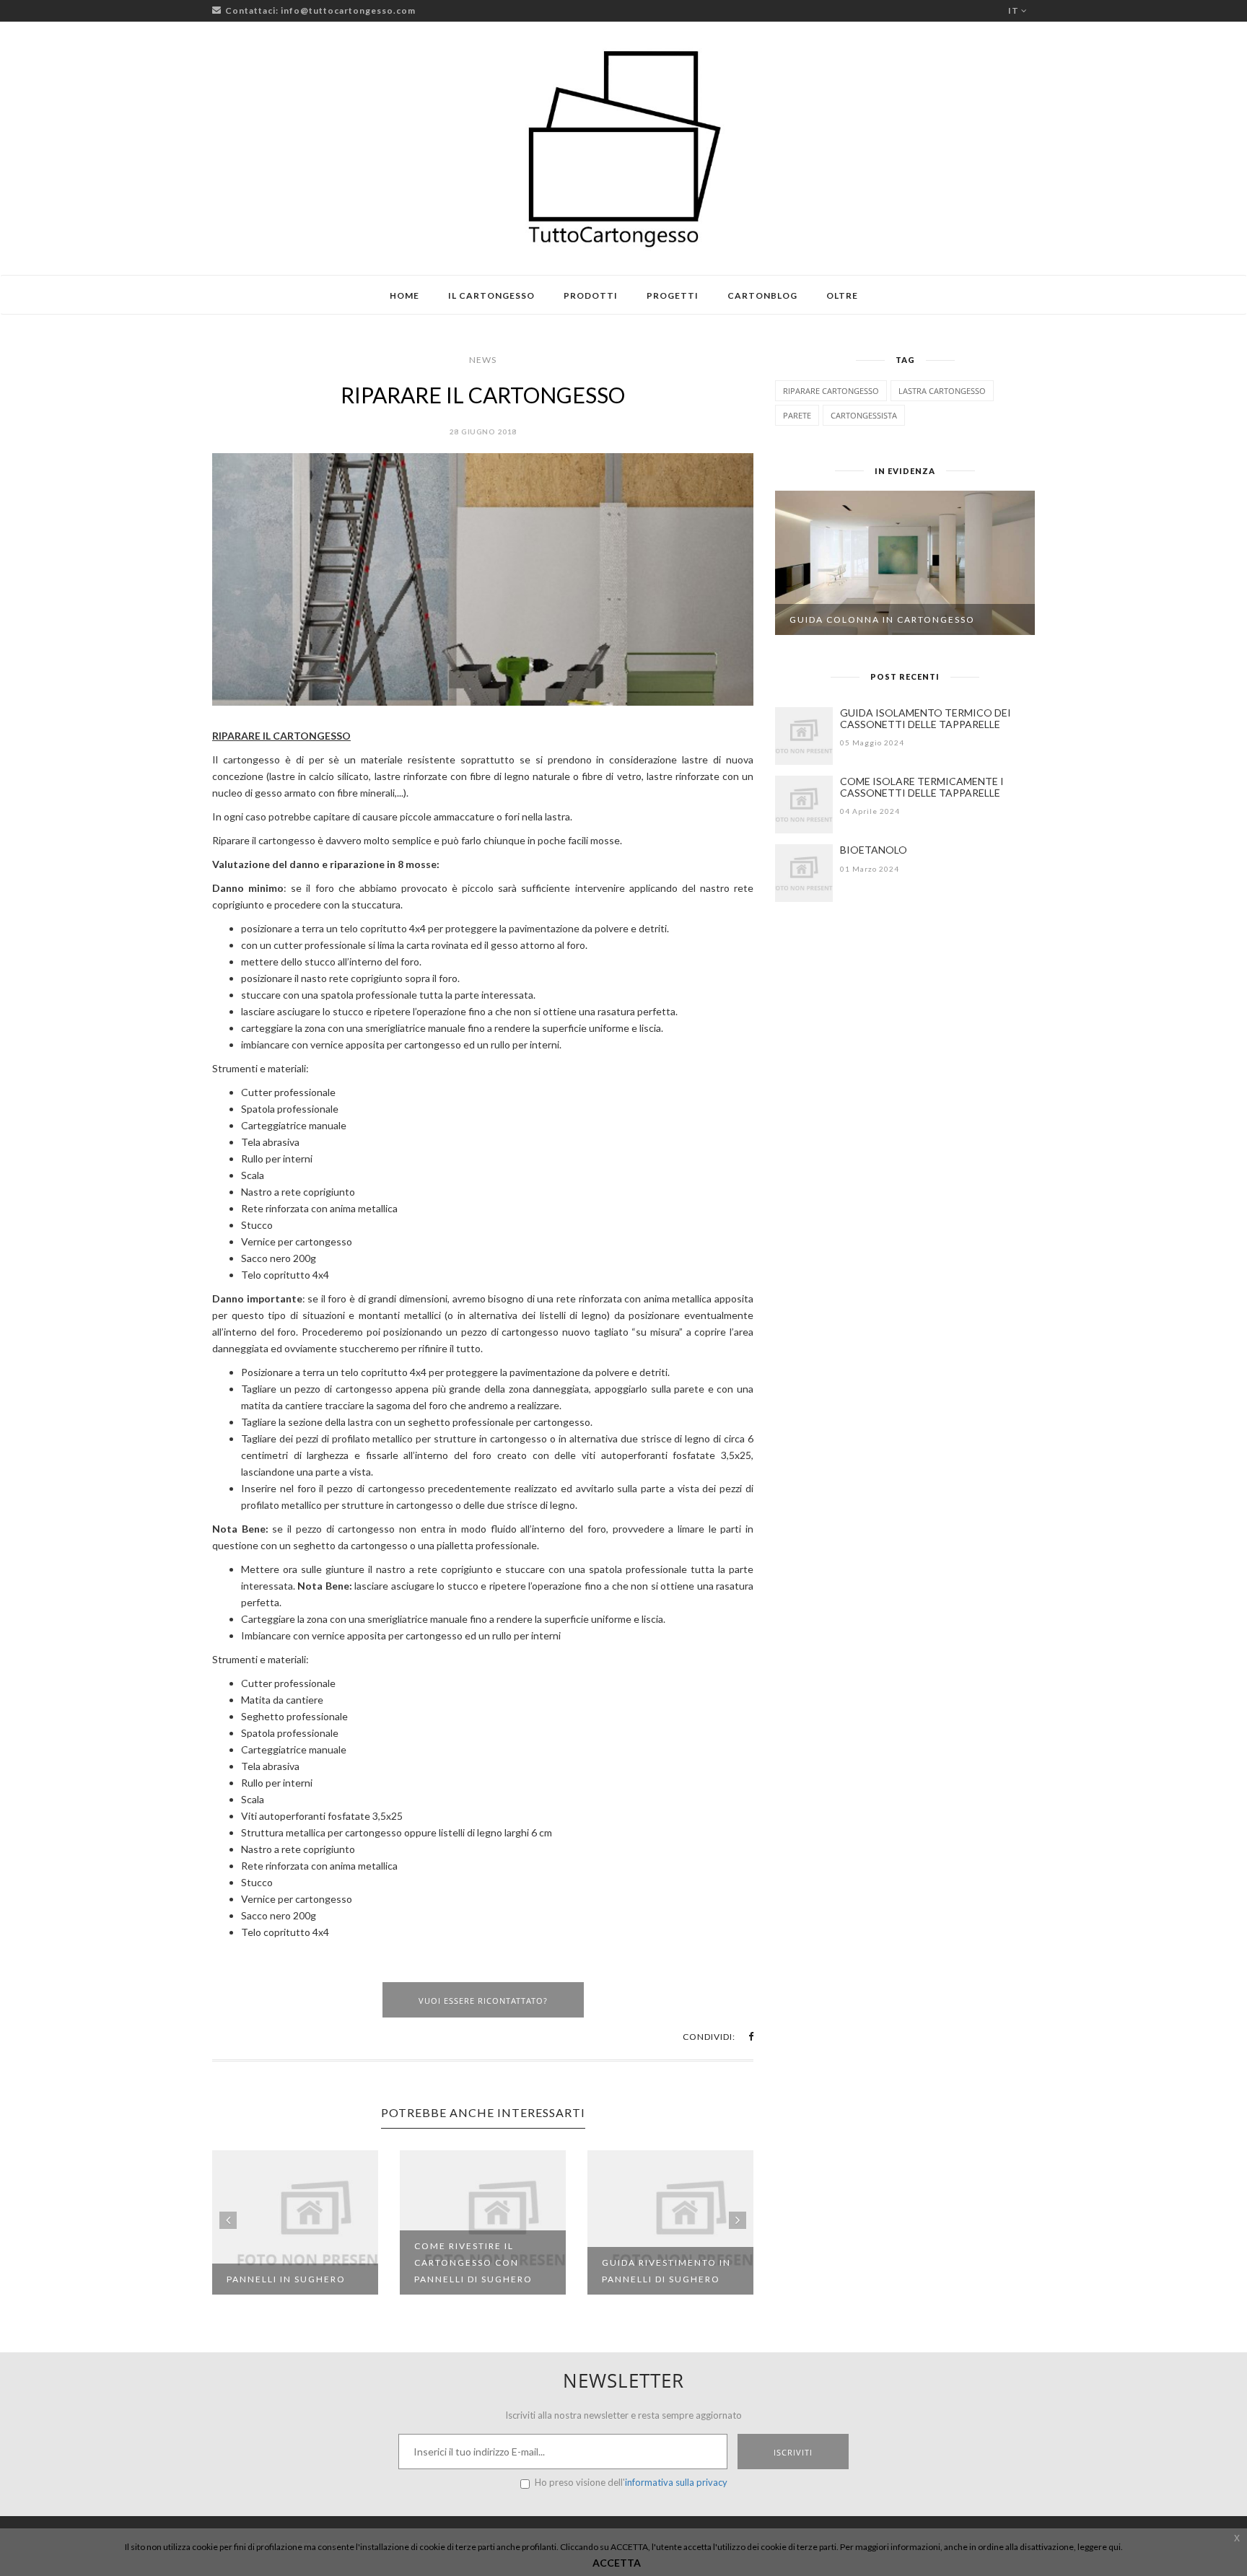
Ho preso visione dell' (631, 2482)
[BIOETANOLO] (804, 873)
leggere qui (1099, 2547)
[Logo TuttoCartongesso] (623, 148)
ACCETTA (617, 2563)
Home (404, 295)
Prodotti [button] (591, 295)
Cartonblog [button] (762, 295)
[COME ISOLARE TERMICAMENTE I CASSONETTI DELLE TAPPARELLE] (804, 805)
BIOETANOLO (874, 850)
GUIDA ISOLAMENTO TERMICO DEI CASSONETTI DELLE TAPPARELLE (926, 718)
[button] (751, 2037)
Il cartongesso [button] (491, 295)
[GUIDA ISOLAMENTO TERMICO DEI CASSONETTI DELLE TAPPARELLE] (804, 736)
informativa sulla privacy (676, 2482)
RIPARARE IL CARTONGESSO (483, 395)
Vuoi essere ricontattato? (483, 2001)
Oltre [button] (842, 295)
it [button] (1015, 10)
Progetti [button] (673, 295)
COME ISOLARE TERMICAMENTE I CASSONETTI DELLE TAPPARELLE (922, 787)
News (483, 360)
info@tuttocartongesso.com (348, 10)
